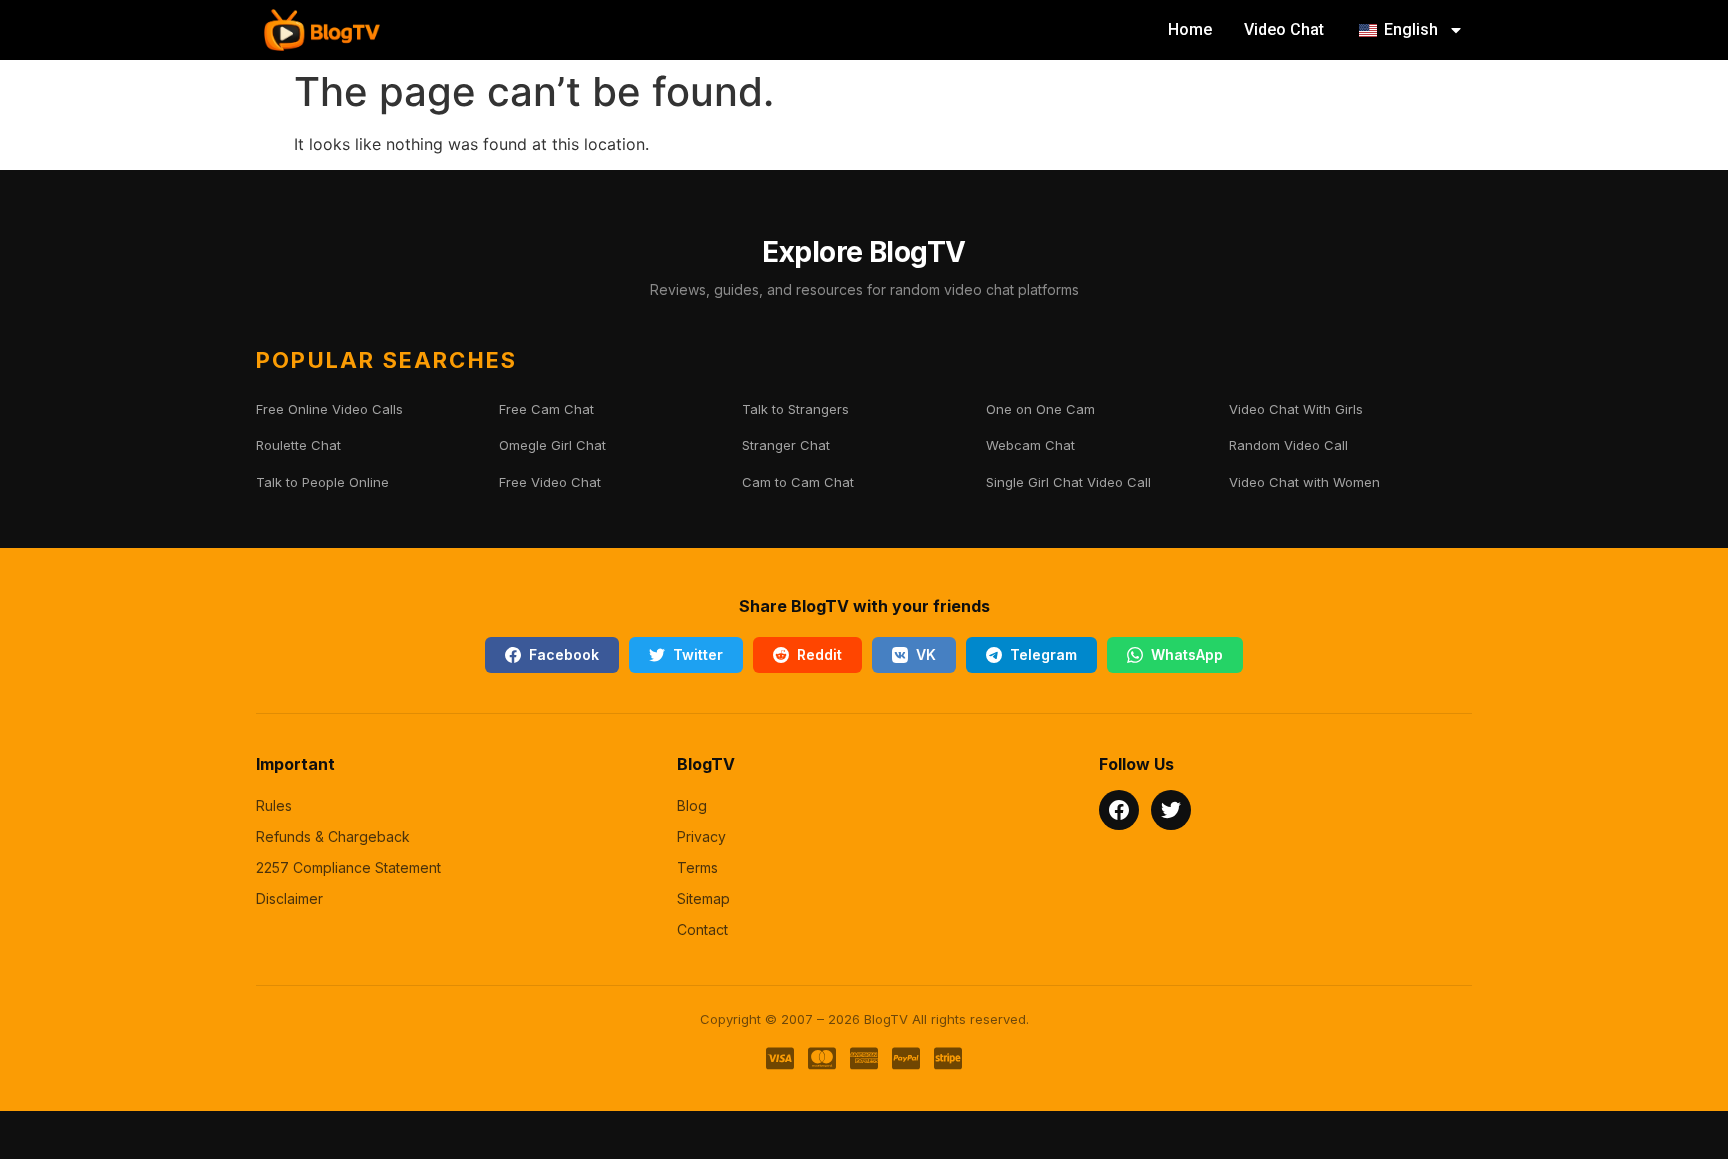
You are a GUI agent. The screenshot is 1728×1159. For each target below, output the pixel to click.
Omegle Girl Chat (552, 445)
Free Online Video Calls (329, 409)
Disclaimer (289, 898)
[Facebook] (1119, 810)
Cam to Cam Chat (798, 482)
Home (1190, 29)
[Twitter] (1171, 810)
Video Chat (1284, 29)
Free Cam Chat (546, 409)
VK (926, 654)
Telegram (1043, 654)
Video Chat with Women (1304, 482)
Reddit (819, 654)
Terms (697, 867)
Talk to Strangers (795, 409)
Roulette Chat (298, 445)
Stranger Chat (786, 445)
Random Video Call (1288, 445)
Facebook (564, 654)
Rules (274, 805)
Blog (692, 805)
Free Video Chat (550, 482)
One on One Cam (1040, 409)
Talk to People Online (322, 482)
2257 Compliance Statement (348, 867)
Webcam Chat (1030, 445)
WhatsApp (1187, 654)
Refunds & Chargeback (333, 836)
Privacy (701, 836)
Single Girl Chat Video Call (1068, 482)
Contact (702, 929)
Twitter (698, 654)
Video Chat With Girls (1296, 409)
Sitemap (703, 898)
